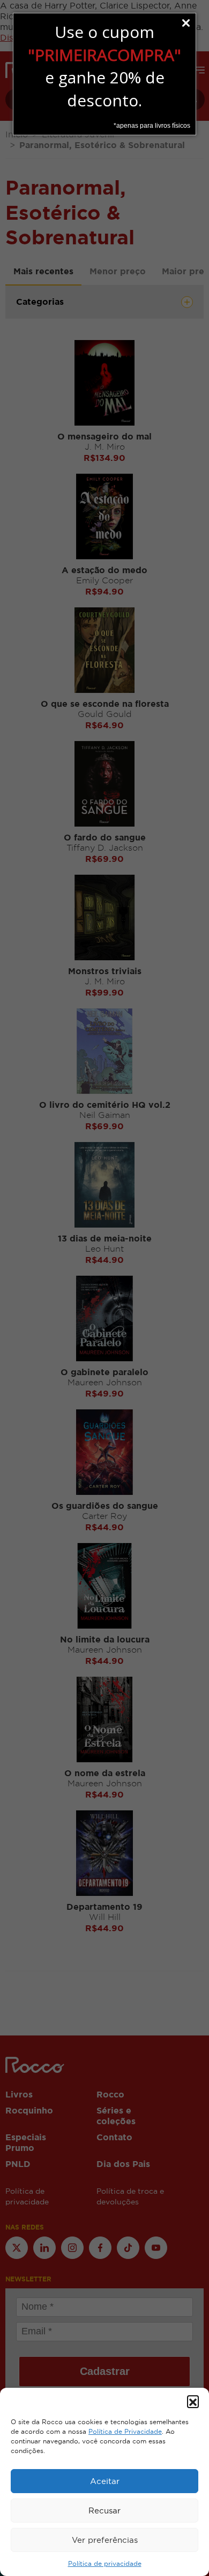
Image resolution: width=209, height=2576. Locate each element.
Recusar (104, 2511)
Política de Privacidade (125, 2432)
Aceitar (105, 2481)
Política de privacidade (105, 2564)
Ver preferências (105, 2540)
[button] (193, 2401)
